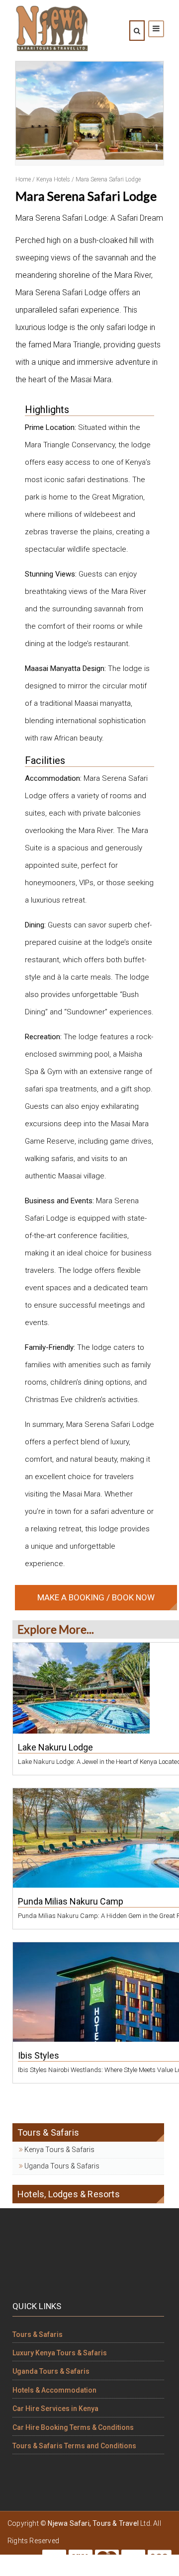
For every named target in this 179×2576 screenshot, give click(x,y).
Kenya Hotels (53, 179)
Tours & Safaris (38, 2334)
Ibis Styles (39, 2055)
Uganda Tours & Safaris (61, 2166)
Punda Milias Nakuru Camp (71, 1901)
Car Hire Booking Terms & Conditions (73, 2427)
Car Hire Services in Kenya (55, 2409)
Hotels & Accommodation (54, 2390)
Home (23, 179)
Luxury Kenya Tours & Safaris (60, 2353)
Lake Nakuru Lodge (55, 1747)
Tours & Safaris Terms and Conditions (74, 2446)
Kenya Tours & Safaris (59, 2150)
